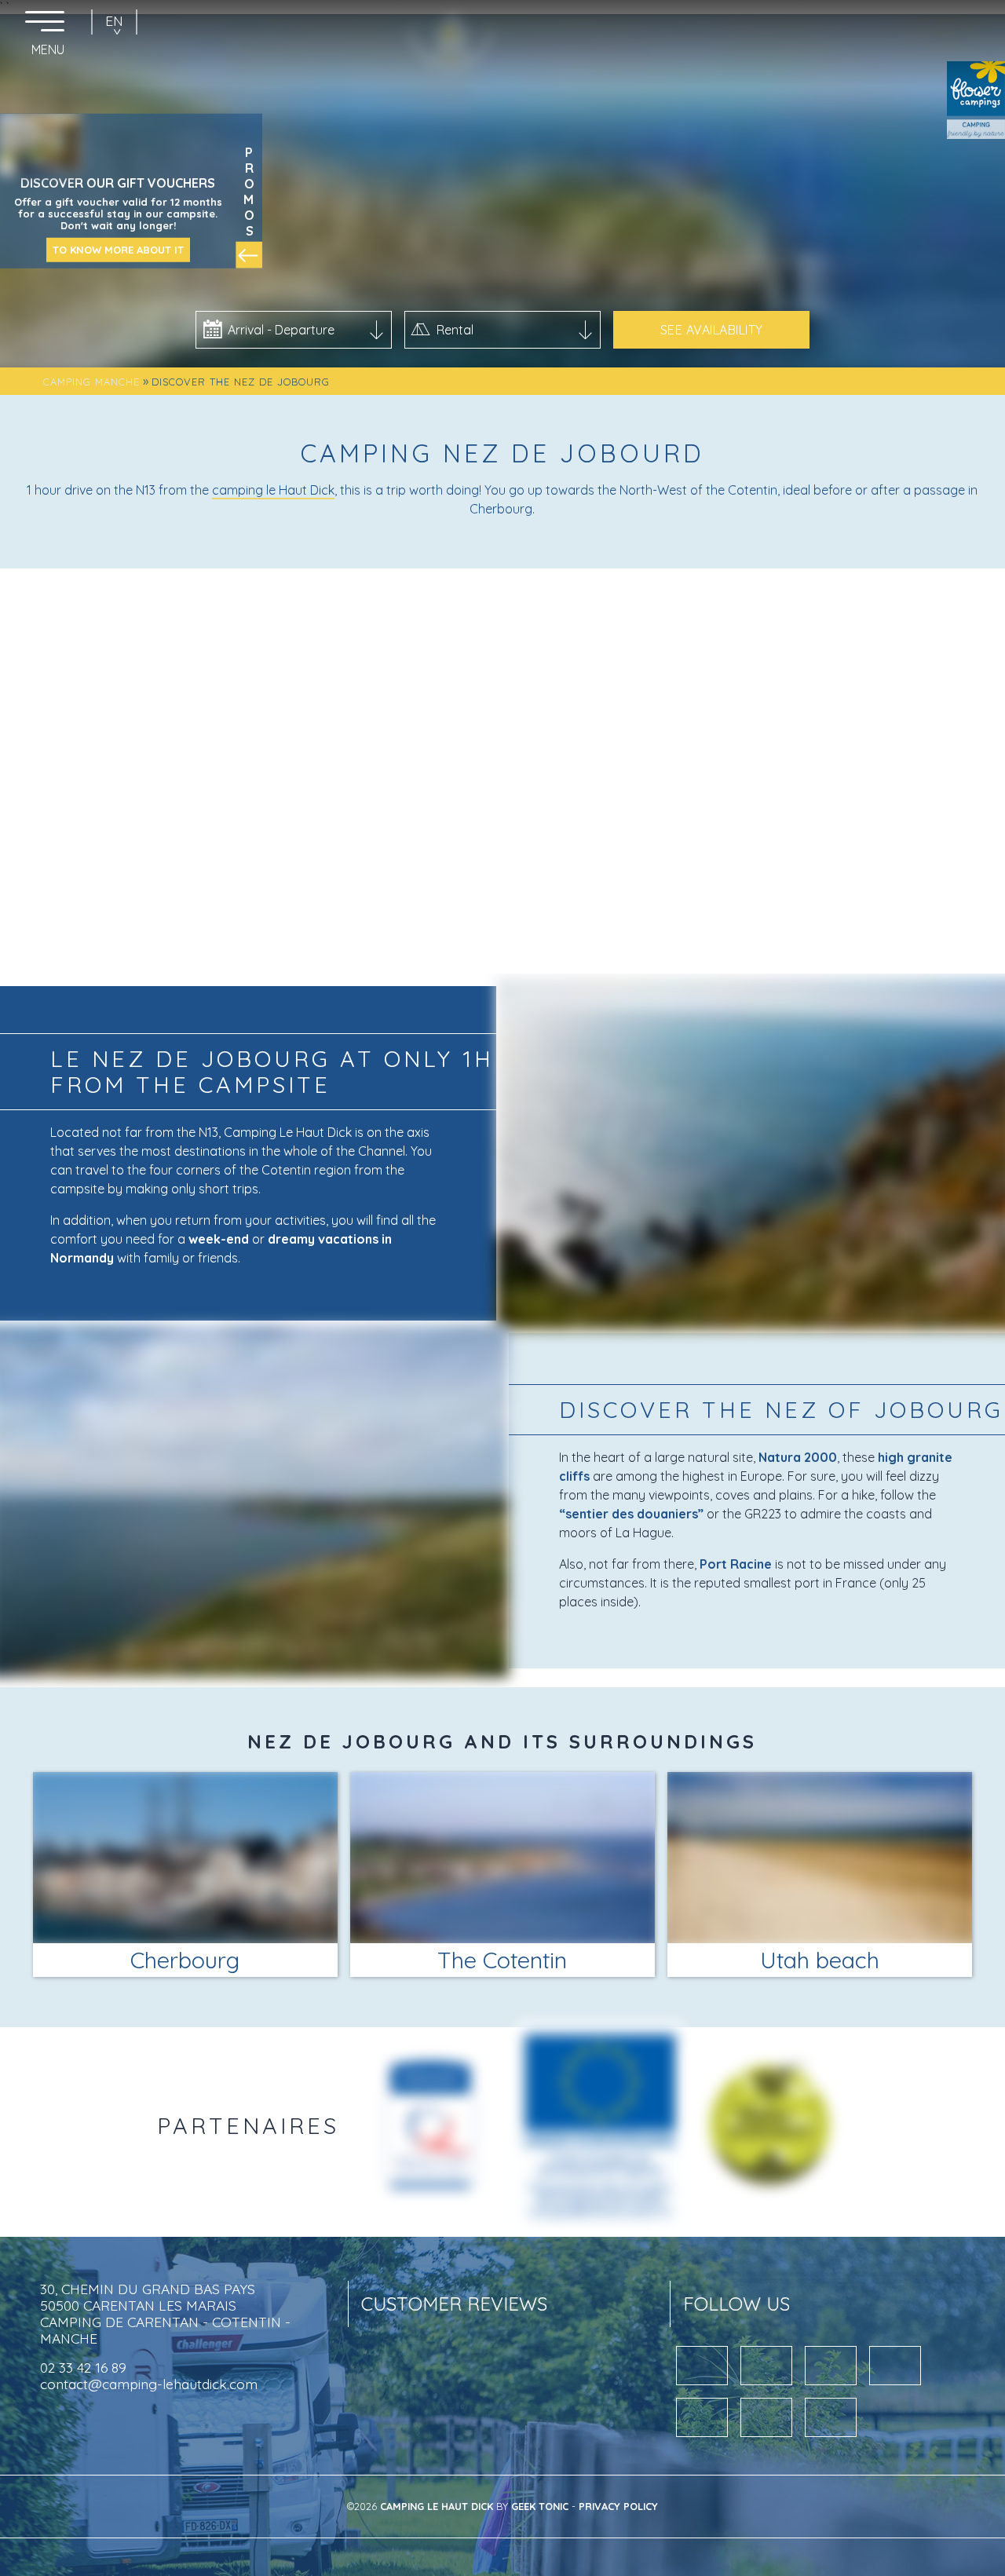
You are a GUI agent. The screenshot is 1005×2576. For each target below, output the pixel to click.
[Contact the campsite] (980, 16)
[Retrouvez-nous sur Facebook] (831, 2417)
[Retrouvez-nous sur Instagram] (702, 2417)
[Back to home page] (501, 16)
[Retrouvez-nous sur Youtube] (702, 2366)
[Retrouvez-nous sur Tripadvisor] (766, 2417)
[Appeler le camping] (942, 16)
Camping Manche (91, 382)
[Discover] (430, 2126)
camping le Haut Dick (273, 490)
